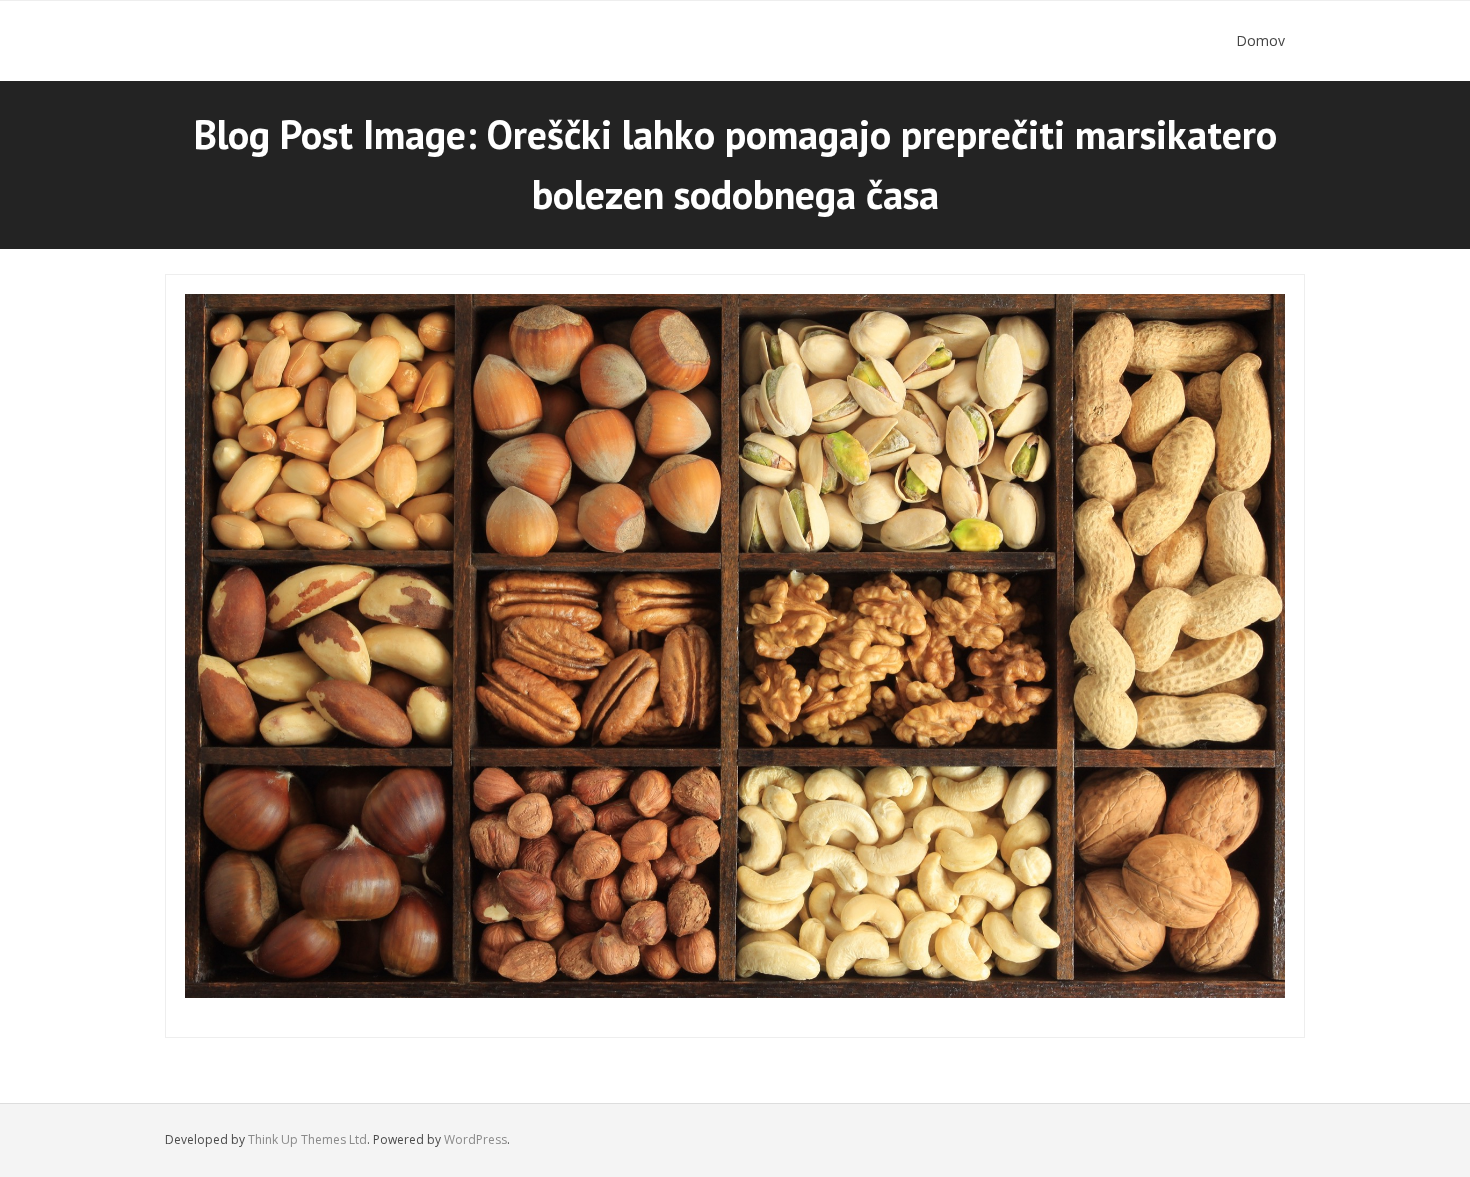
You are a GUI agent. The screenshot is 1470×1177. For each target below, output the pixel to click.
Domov (1260, 40)
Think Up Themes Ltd (307, 1139)
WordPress (475, 1139)
